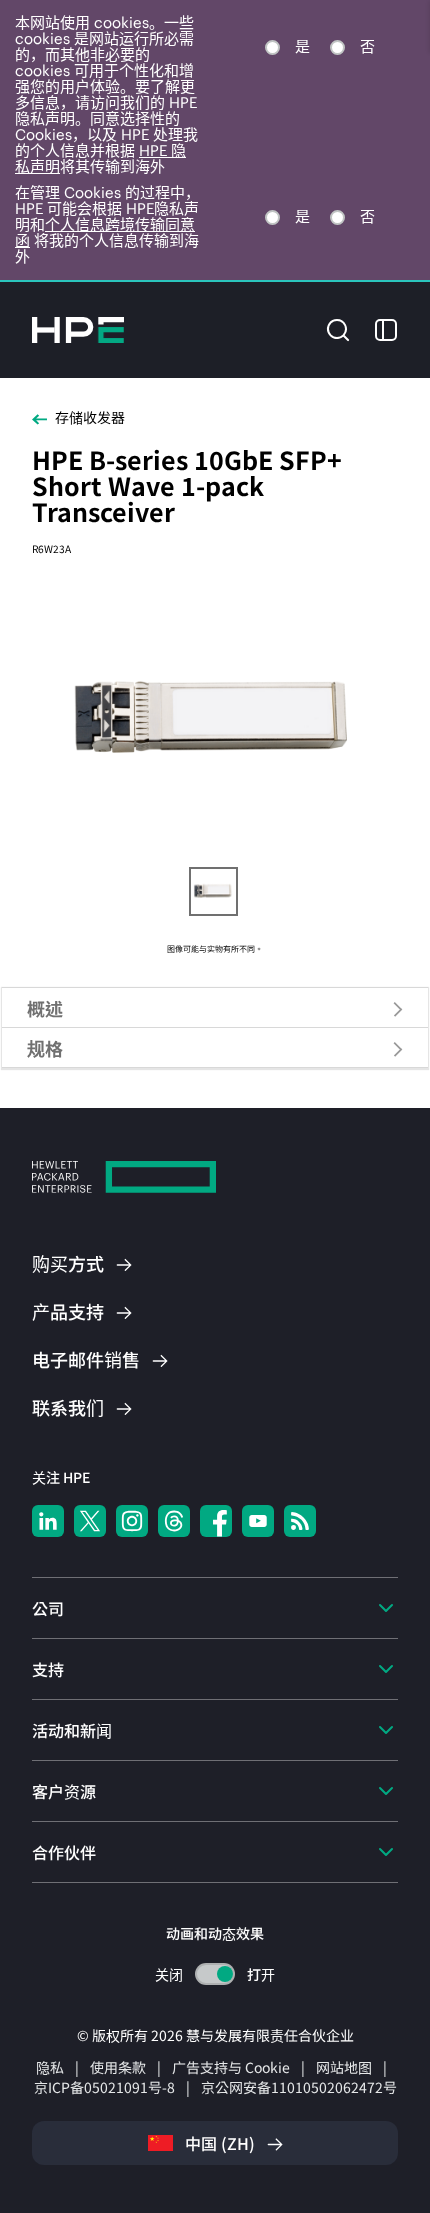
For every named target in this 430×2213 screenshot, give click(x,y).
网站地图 (344, 2067)
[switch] (215, 1974)
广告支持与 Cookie (231, 2067)
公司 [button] (48, 1608)
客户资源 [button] (64, 1791)
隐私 (50, 2067)
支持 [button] (48, 1669)
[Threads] (174, 1521)
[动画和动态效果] (215, 1974)
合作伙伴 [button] (64, 1852)
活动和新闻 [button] (72, 1730)
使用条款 (118, 2067)
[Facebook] (216, 1521)
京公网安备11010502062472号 (299, 2087)
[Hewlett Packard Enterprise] (78, 330)
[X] (90, 1521)
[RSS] (300, 1521)
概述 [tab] (45, 1008)
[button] (338, 327)
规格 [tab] (45, 1048)
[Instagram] (132, 1521)
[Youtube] (258, 1521)
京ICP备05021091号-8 (104, 2087)
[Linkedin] (48, 1521)
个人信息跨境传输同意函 (105, 232)
